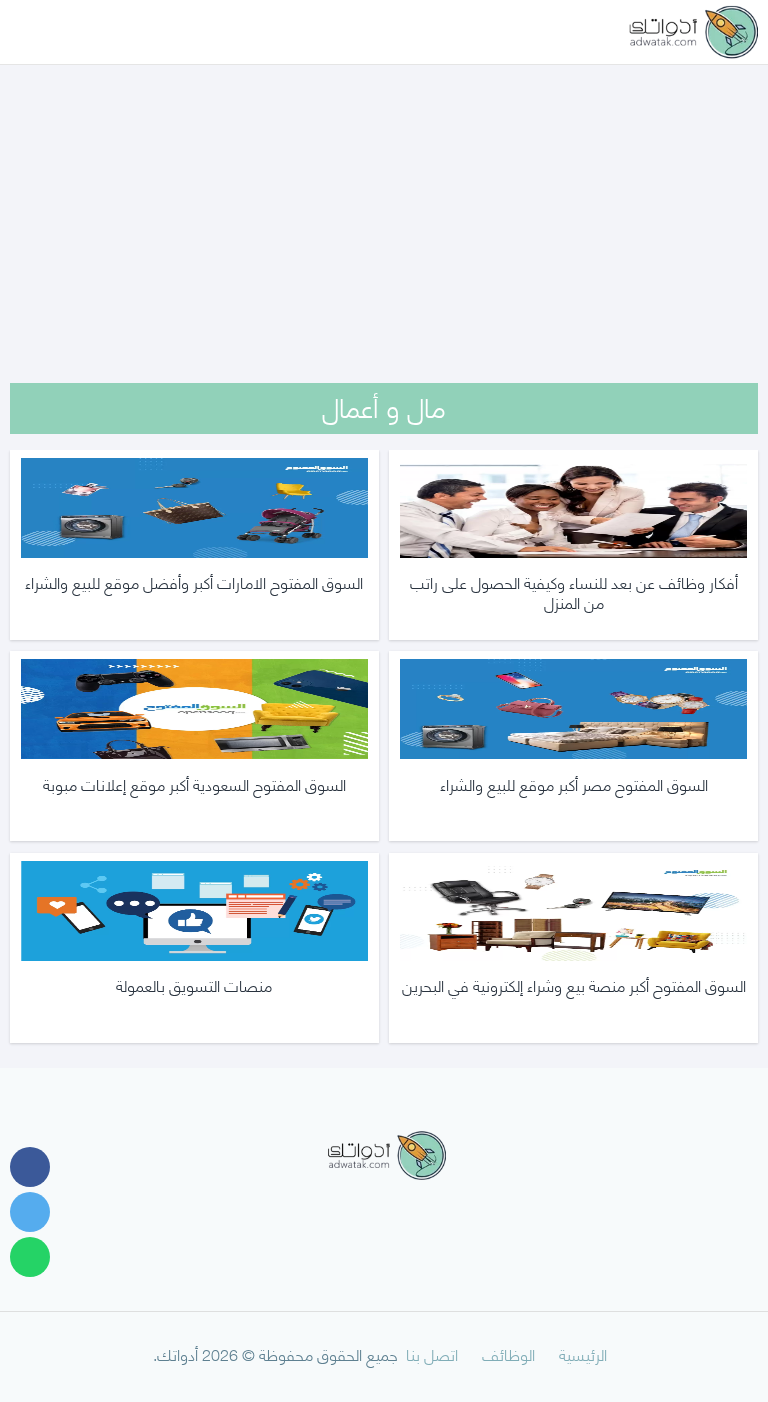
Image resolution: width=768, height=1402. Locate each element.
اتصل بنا (432, 1353)
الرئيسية (583, 1353)
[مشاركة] (30, 1167)
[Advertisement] (384, 198)
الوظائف (508, 1353)
